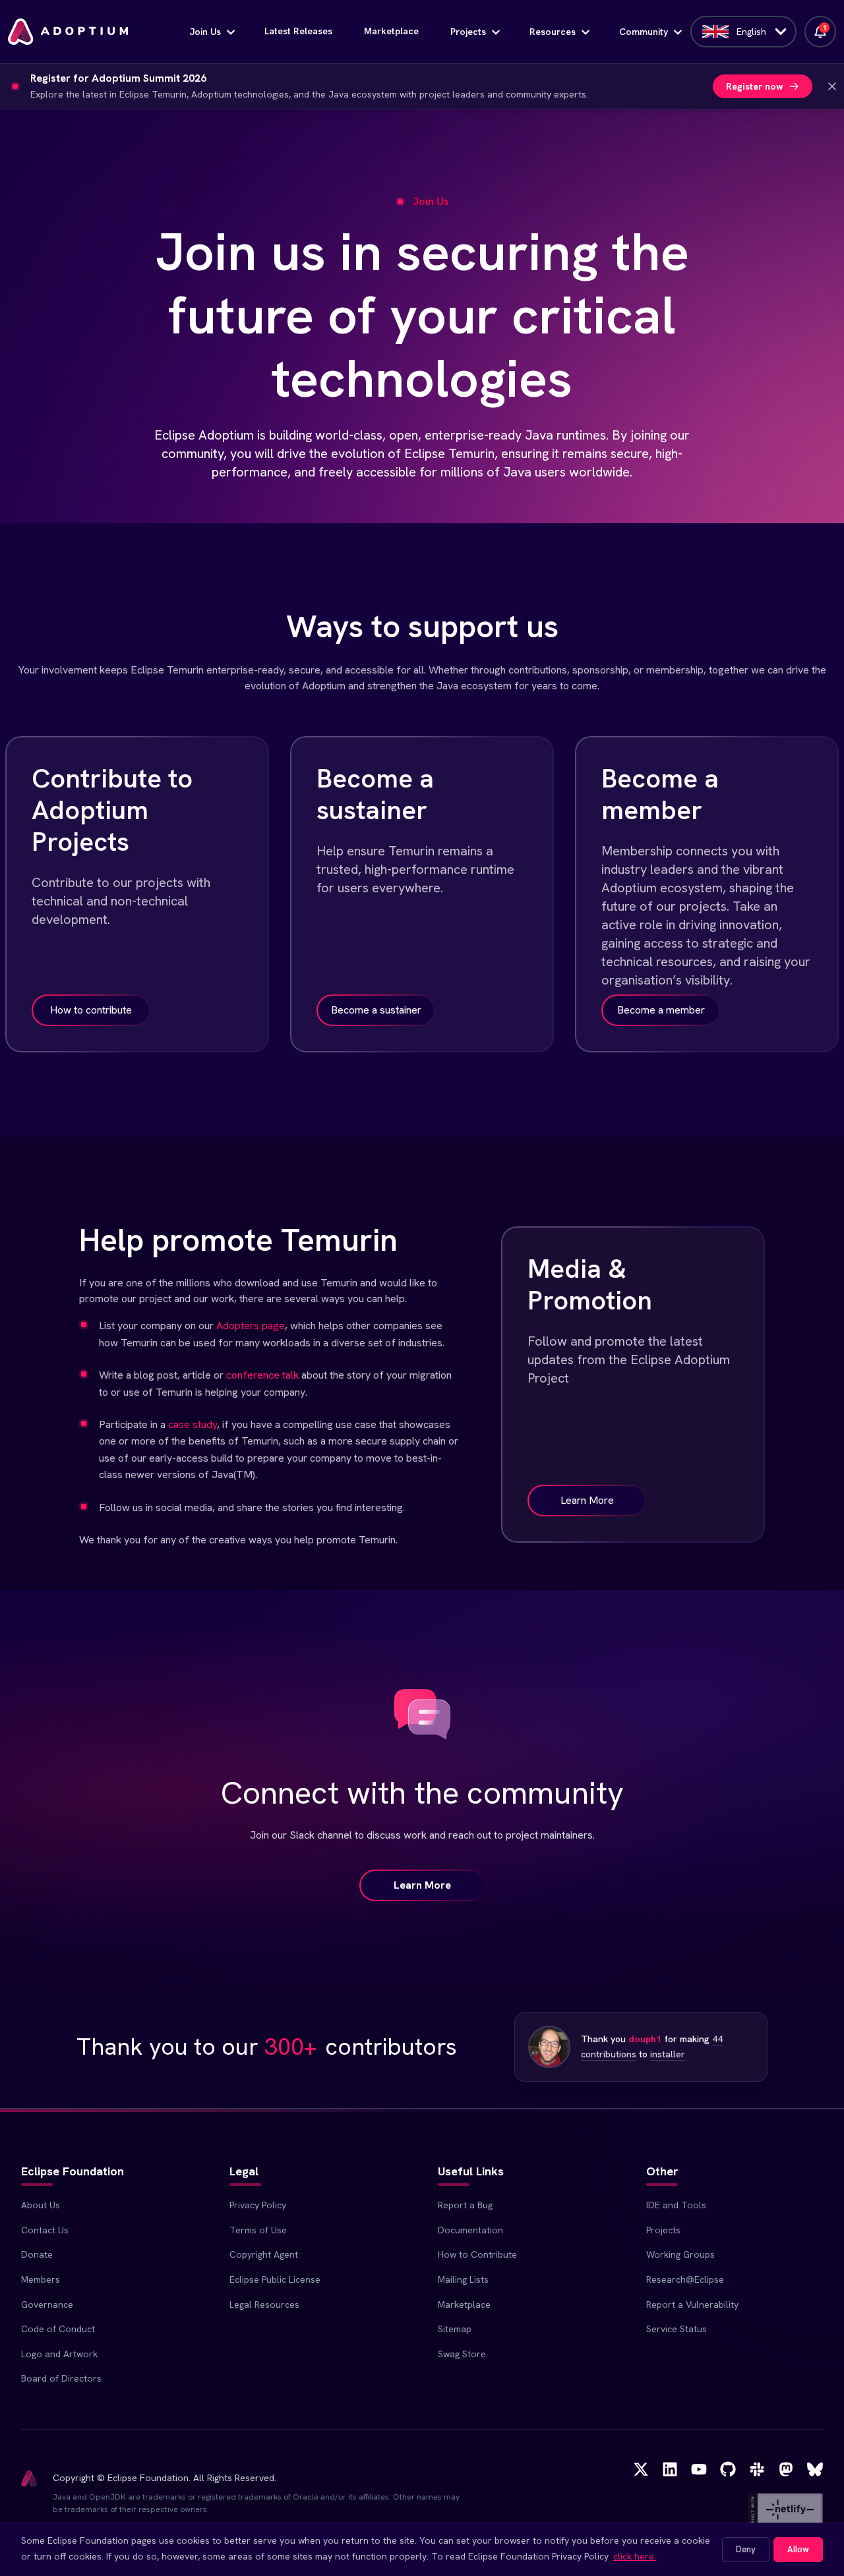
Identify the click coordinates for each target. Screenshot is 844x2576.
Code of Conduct (58, 2329)
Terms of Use (258, 2230)
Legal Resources (264, 2304)
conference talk (262, 1375)
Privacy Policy (258, 2205)
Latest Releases (298, 31)
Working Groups (680, 2254)
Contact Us (45, 2230)
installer (668, 2054)
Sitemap (455, 2329)
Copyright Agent (264, 2254)
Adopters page (251, 1326)
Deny (746, 2549)
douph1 (645, 2039)
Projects (468, 32)
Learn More (587, 1500)
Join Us (205, 32)
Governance (47, 2304)
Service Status (677, 2329)
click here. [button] (635, 2556)
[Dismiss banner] (832, 86)
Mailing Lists (463, 2279)
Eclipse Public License (275, 2279)
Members (41, 2279)
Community (644, 32)
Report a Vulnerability (692, 2304)
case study (193, 1424)
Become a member (661, 1010)
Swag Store (462, 2354)
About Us (41, 2205)
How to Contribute (477, 2254)
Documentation (470, 2230)
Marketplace (391, 31)
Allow (798, 2549)
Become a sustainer (376, 1010)
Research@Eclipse (685, 2279)
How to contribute (91, 1010)
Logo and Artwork (59, 2354)
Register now (755, 86)
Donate (37, 2254)
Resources (553, 32)
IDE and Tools (676, 2205)
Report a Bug (465, 2205)
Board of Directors (61, 2378)
